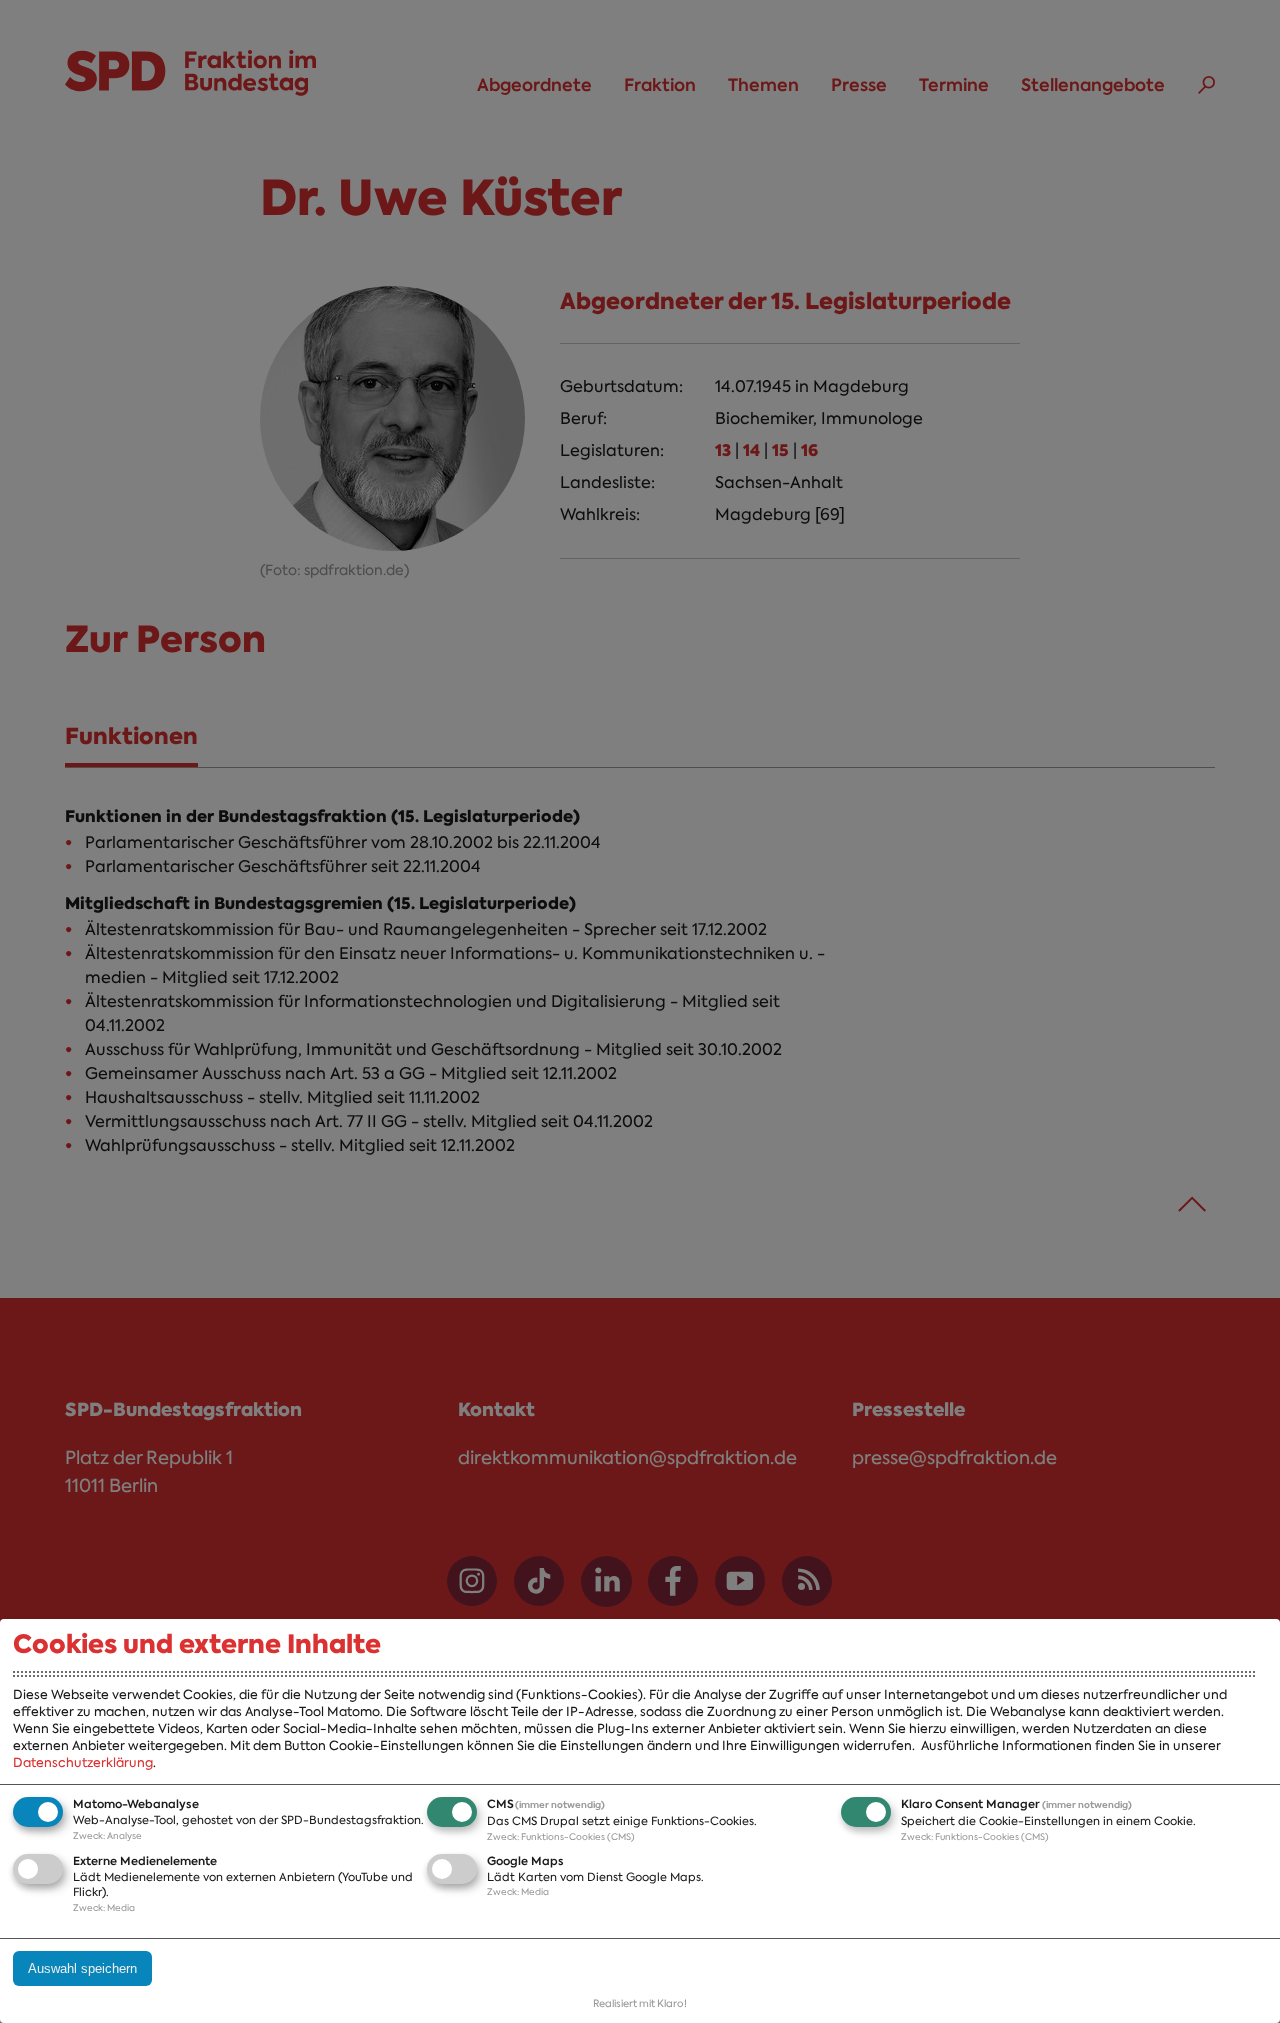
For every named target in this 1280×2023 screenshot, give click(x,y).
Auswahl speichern (82, 1968)
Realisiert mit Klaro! (640, 2003)
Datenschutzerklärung (83, 1762)
